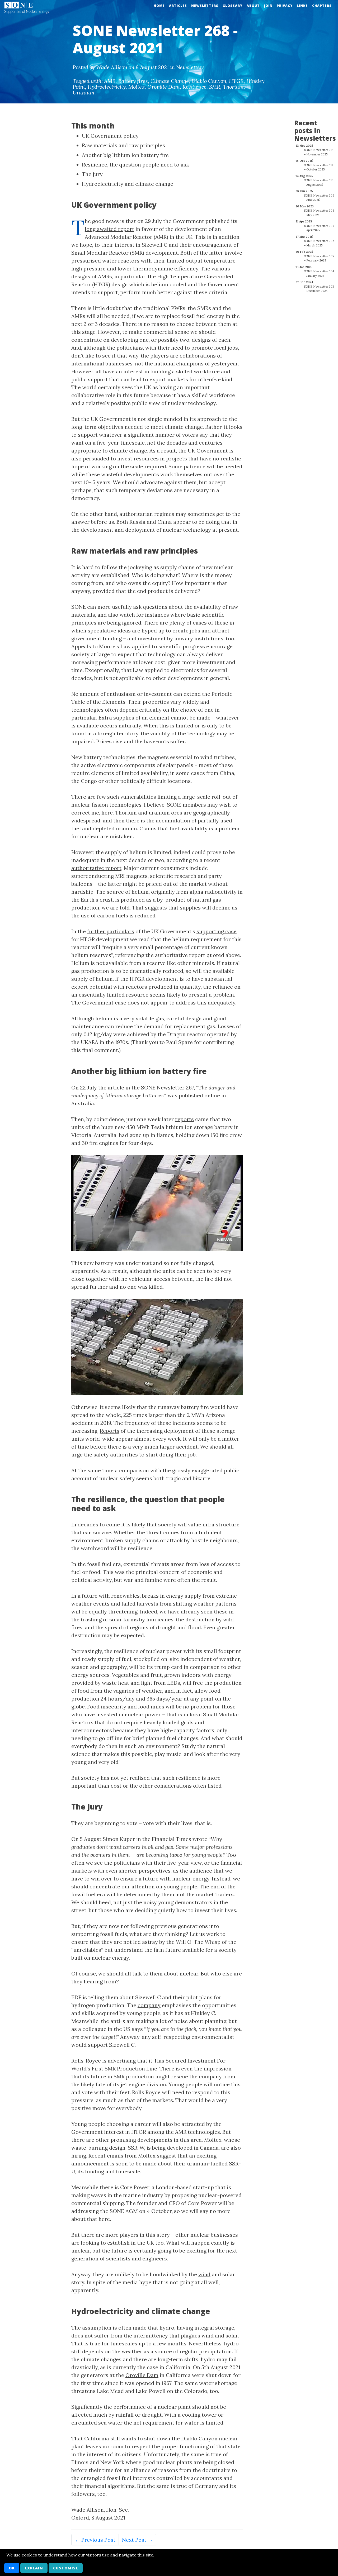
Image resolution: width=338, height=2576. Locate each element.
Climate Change (170, 81)
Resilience (194, 87)
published (191, 1095)
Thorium (233, 87)
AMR (110, 81)
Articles (178, 6)
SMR (215, 87)
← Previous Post (95, 2540)
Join (268, 6)
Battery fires (133, 81)
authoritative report (96, 868)
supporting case (217, 931)
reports (184, 1119)
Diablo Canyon (209, 81)
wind (204, 2274)
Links (302, 6)
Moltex (137, 87)
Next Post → (137, 2540)
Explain (34, 2568)
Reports (110, 1431)
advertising (122, 2061)
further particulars (111, 931)
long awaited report (109, 229)
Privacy (285, 6)
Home (159, 6)
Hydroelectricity (107, 87)
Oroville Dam (164, 87)
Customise (66, 2568)
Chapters (322, 6)
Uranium (84, 92)
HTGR (236, 81)
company (149, 2005)
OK (12, 2568)
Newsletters (205, 6)
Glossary (233, 6)
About (253, 6)
